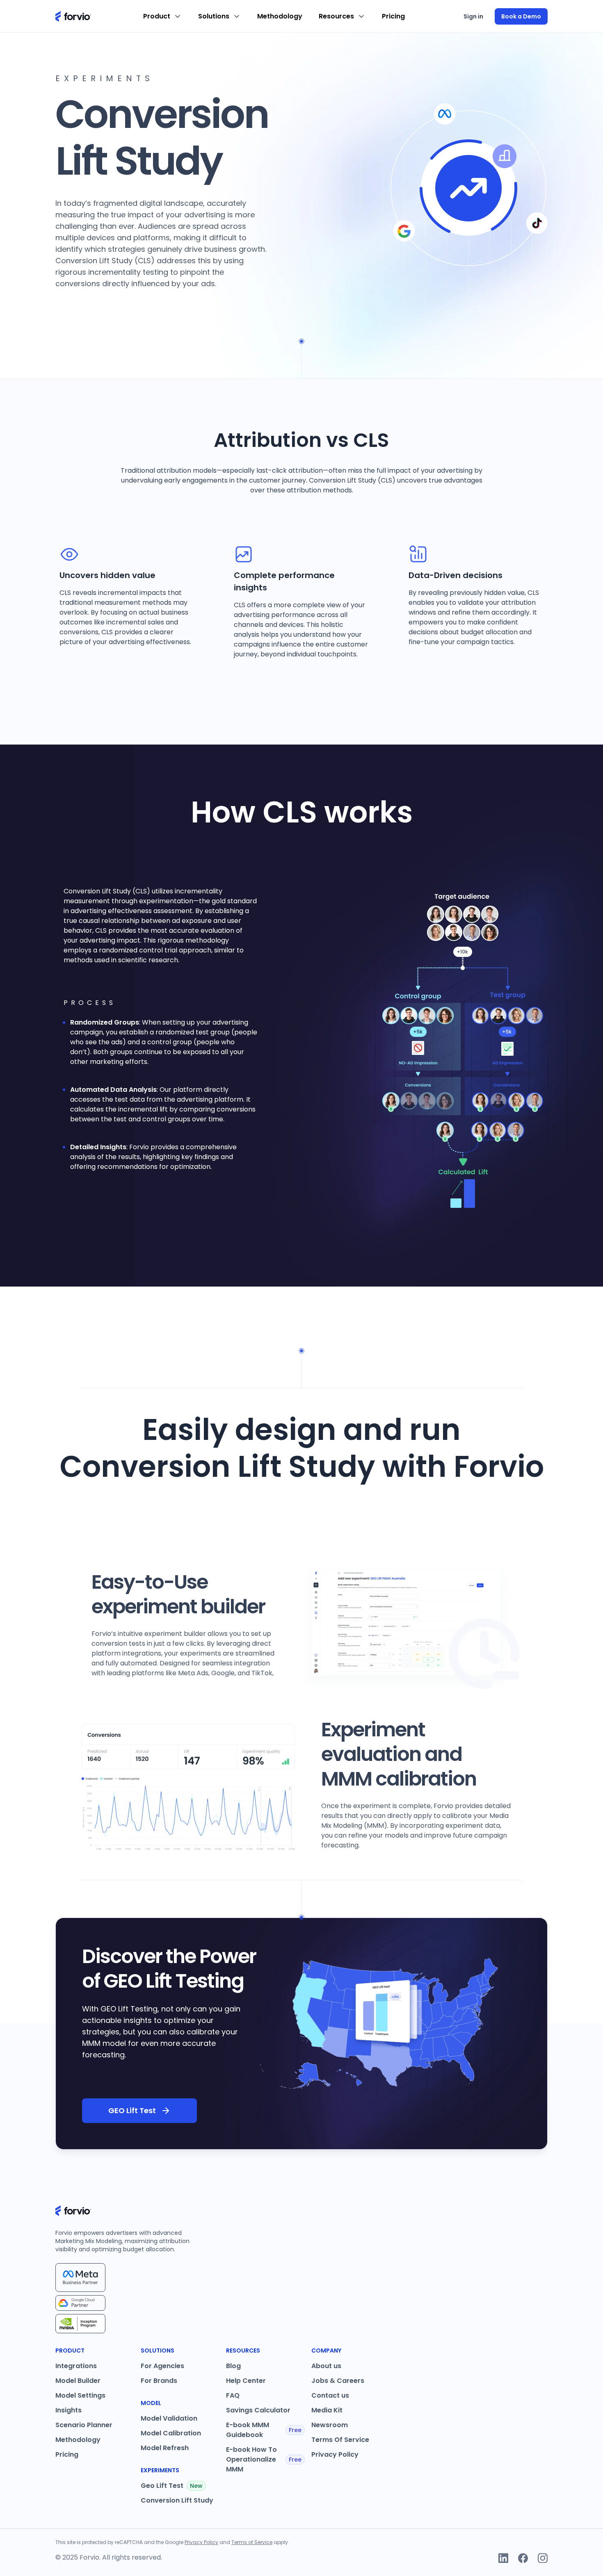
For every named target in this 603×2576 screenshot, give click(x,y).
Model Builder (78, 2381)
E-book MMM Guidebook (264, 2430)
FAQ (233, 2395)
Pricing (393, 16)
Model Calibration (171, 2433)
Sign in (473, 16)
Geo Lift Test (172, 2486)
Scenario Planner (84, 2425)
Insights (69, 2410)
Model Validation (169, 2418)
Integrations (76, 2366)
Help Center (246, 2381)
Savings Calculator (258, 2410)
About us (326, 2366)
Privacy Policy (335, 2454)
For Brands (159, 2381)
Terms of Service (252, 2542)
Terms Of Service (340, 2440)
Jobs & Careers (338, 2381)
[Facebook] (523, 2558)
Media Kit (327, 2410)
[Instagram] (543, 2558)
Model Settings (80, 2395)
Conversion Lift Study (177, 2500)
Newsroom (330, 2425)
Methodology (280, 16)
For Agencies (162, 2366)
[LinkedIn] (503, 2558)
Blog (233, 2366)
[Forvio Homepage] (73, 16)
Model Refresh (165, 2448)
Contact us (330, 2395)
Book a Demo (521, 16)
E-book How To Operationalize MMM (264, 2459)
